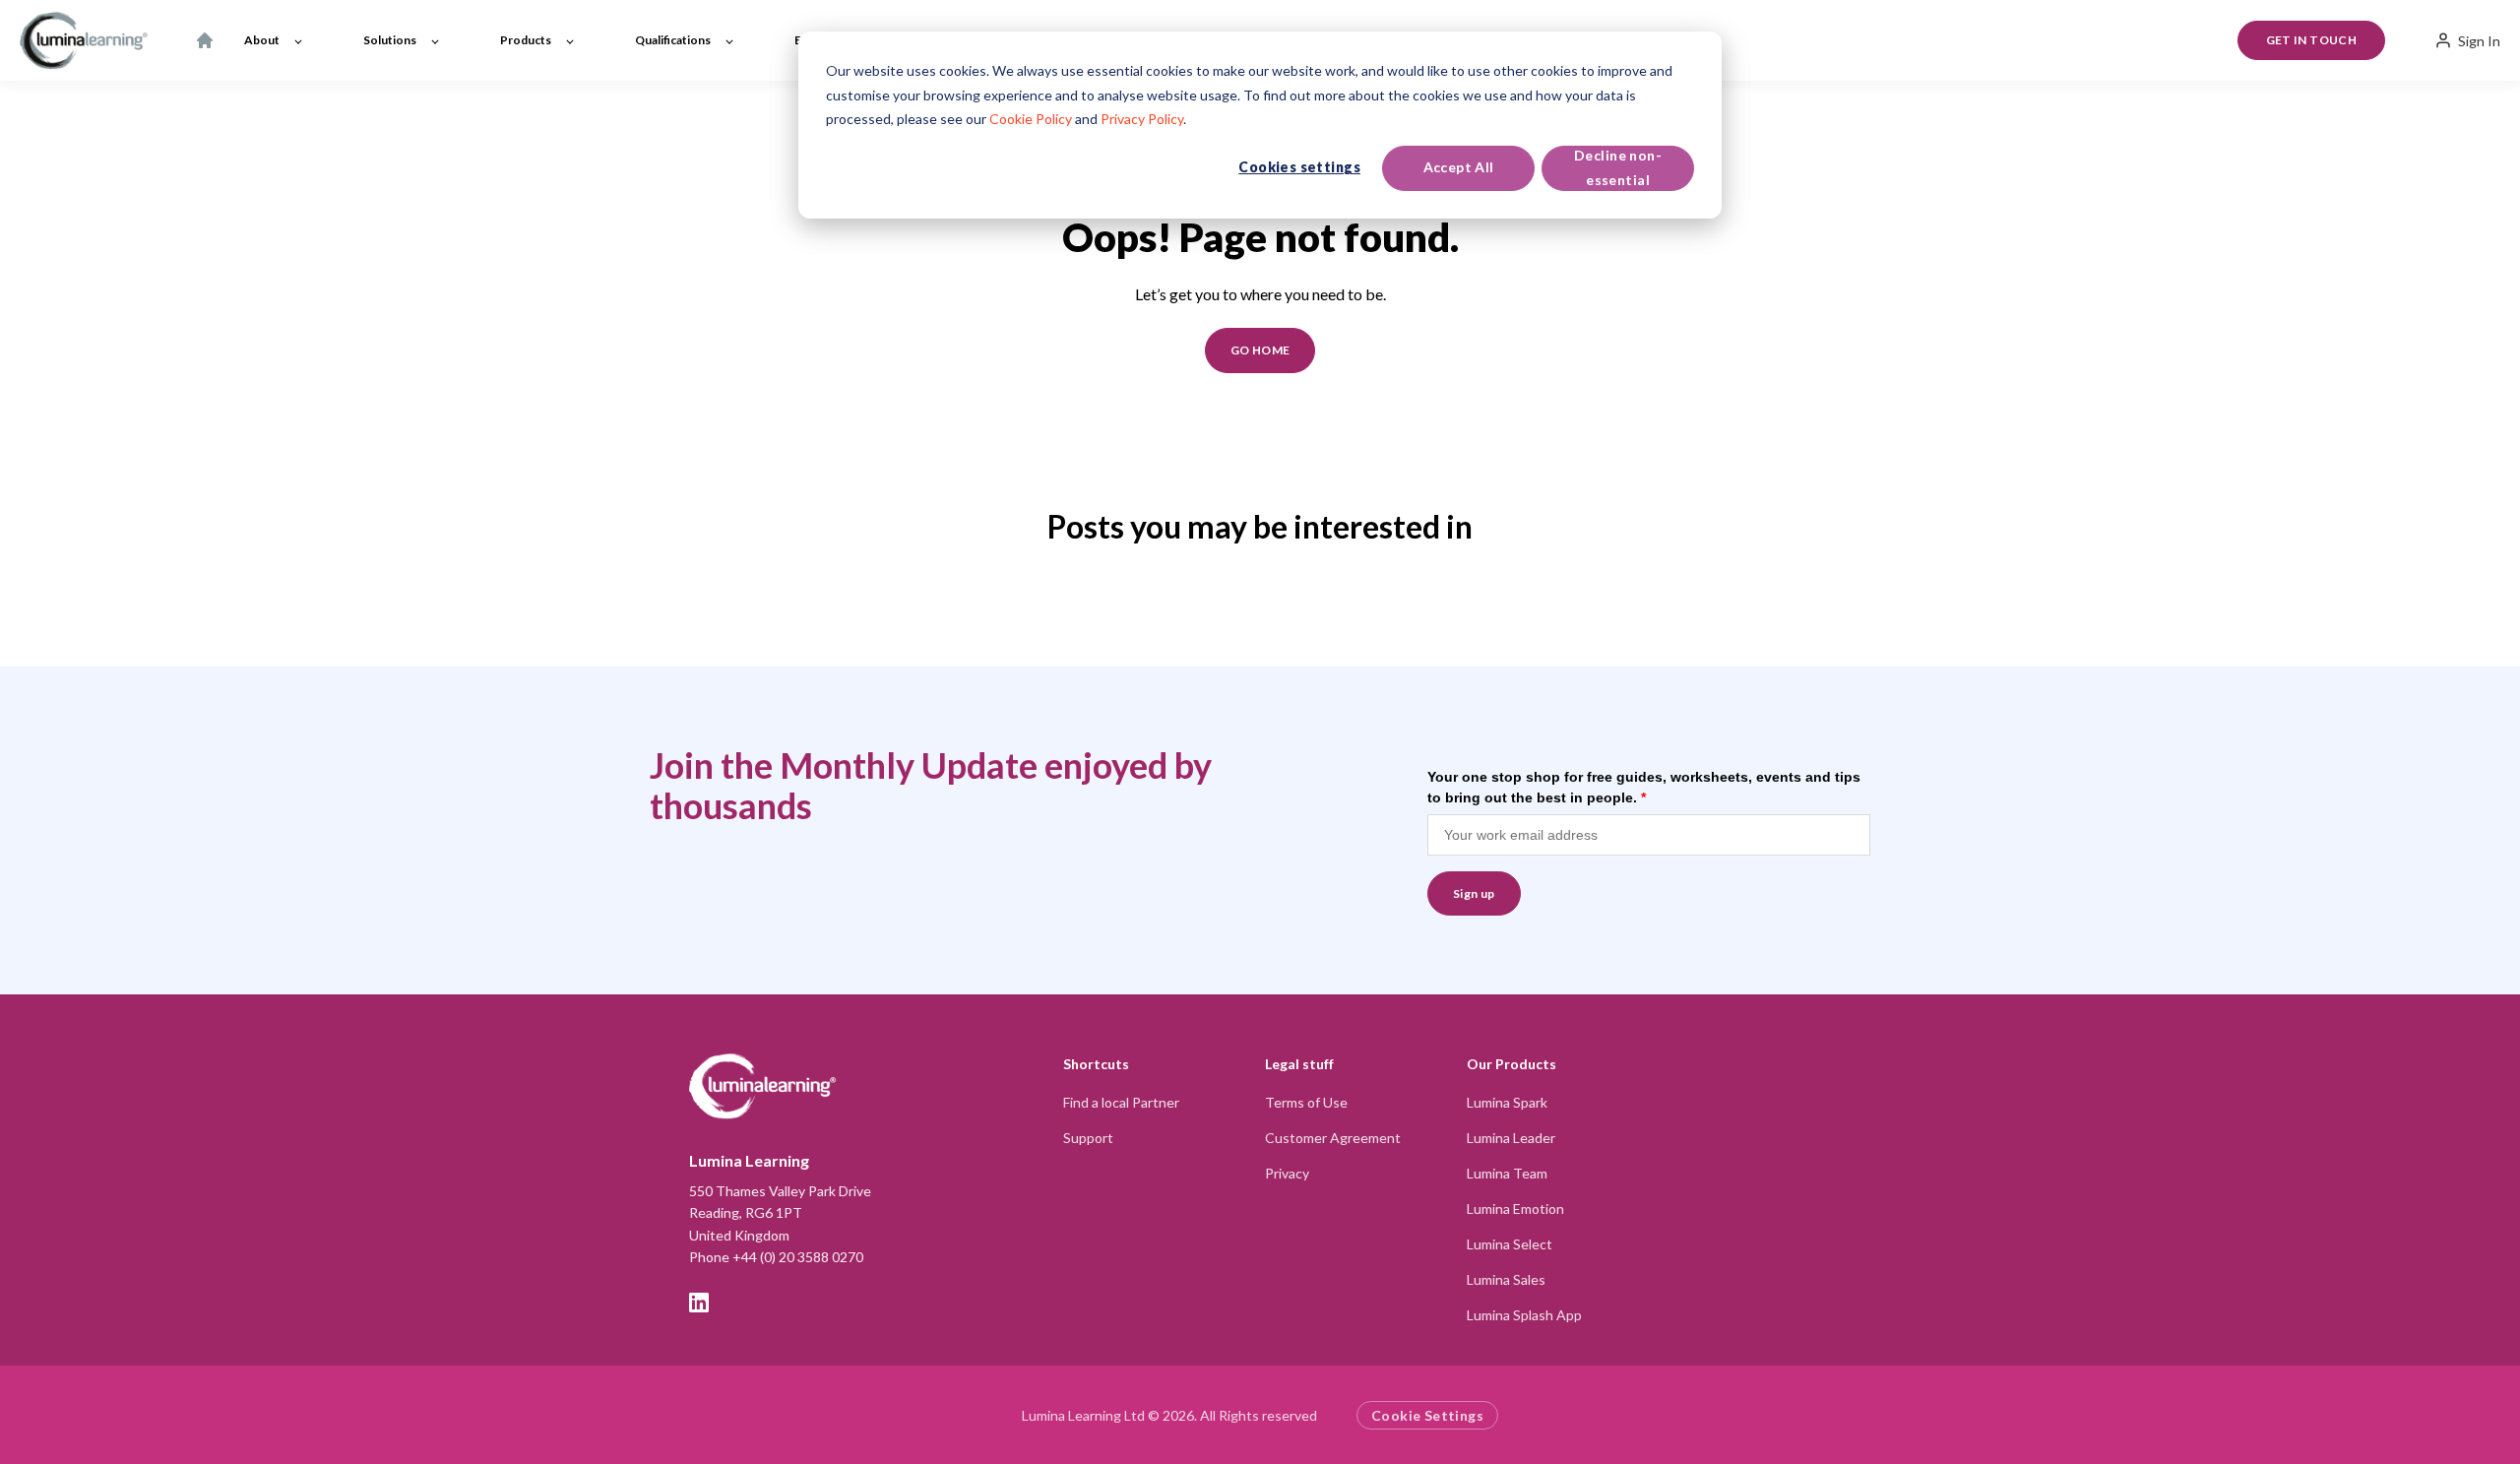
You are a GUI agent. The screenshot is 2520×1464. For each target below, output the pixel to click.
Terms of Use (1306, 1102)
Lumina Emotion (1515, 1209)
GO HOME (1260, 350)
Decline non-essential (1618, 167)
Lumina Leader (1511, 1138)
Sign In (2479, 41)
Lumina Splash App (1524, 1315)
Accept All (1459, 167)
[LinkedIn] (699, 1303)
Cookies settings (1299, 167)
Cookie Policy (1031, 119)
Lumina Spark (1507, 1102)
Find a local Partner (1121, 1102)
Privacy (1287, 1173)
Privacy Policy (1142, 119)
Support (1088, 1138)
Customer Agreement (1333, 1138)
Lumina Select (1510, 1244)
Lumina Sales (1506, 1279)
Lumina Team (1507, 1173)
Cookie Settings (1427, 1415)
